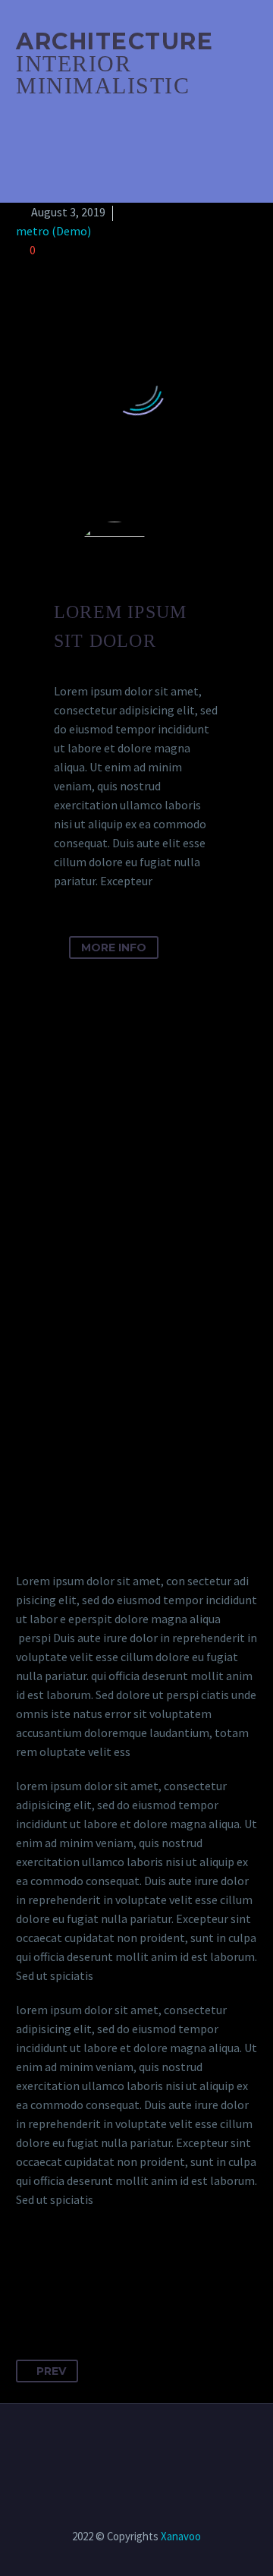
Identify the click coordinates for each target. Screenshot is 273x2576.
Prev (51, 2371)
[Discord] (166, 2445)
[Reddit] (169, 2277)
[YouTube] (146, 2445)
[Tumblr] (113, 2277)
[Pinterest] (85, 2277)
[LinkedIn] (141, 2277)
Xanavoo (181, 2536)
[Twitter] (57, 2277)
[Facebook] (29, 2277)
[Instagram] (127, 2445)
